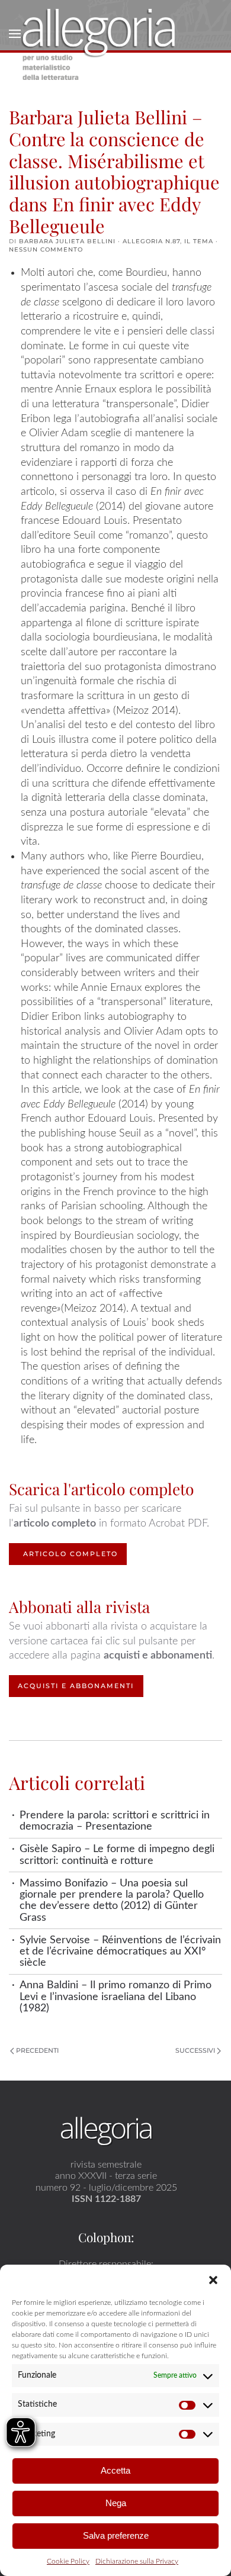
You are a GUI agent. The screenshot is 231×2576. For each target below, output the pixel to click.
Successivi (195, 2050)
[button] (213, 2279)
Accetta (115, 2470)
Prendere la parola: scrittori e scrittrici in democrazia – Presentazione (115, 1821)
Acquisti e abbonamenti (76, 1686)
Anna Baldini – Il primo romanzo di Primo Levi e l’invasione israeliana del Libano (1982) (115, 1997)
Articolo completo (70, 1554)
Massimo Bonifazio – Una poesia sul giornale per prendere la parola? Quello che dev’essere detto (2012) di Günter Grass (112, 1900)
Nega (116, 2503)
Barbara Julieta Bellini (67, 241)
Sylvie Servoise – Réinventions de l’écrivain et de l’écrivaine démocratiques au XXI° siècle (120, 1952)
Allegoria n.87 (151, 241)
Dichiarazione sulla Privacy (137, 2561)
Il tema (199, 241)
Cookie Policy (68, 2561)
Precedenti (37, 2050)
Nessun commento (46, 249)
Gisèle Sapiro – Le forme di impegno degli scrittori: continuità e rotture (117, 1854)
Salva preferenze (116, 2535)
